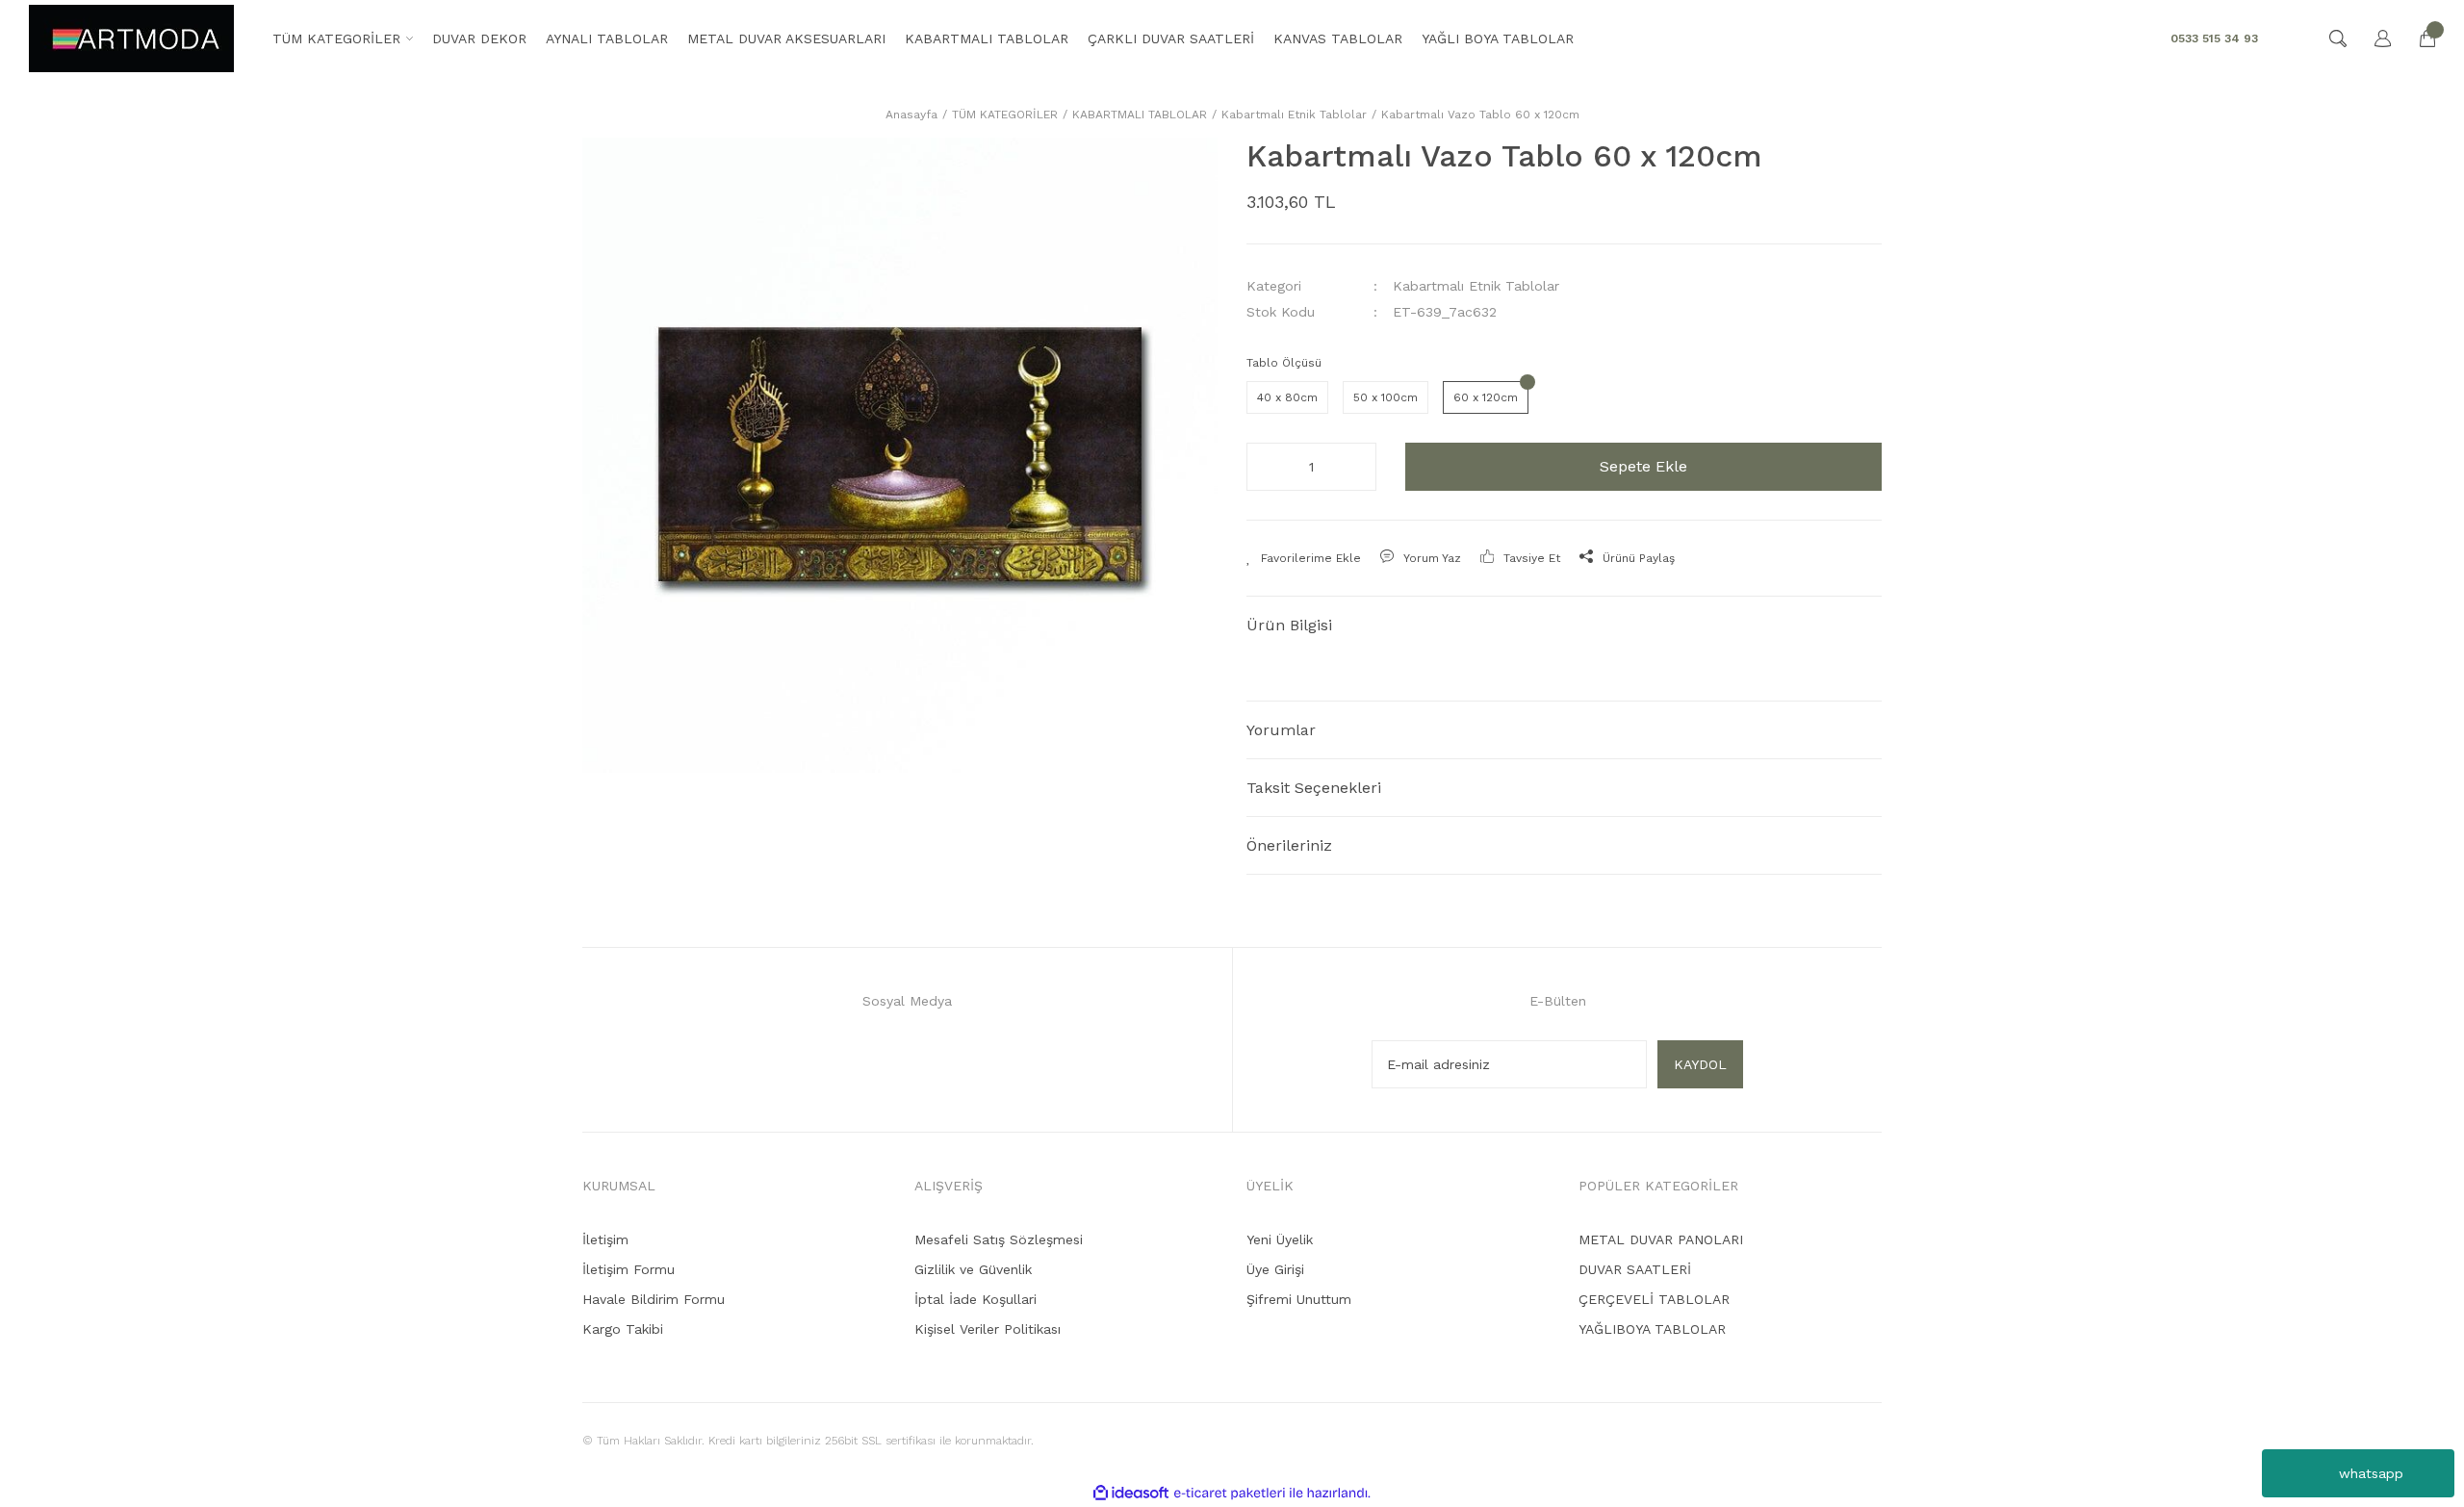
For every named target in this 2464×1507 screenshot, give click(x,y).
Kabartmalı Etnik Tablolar (1476, 286)
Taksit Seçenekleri (1314, 788)
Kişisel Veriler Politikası (988, 1329)
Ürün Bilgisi (1289, 625)
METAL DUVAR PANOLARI (1661, 1239)
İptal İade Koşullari (975, 1299)
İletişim (605, 1239)
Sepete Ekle (1643, 466)
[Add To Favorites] (1304, 558)
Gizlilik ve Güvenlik (973, 1269)
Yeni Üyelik (1280, 1239)
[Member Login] (2374, 38)
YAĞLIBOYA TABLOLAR (1652, 1329)
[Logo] (131, 38)
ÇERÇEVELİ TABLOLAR (1654, 1299)
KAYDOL (1700, 1064)
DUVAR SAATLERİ (1635, 1269)
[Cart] (2418, 38)
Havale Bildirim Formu (654, 1299)
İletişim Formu (629, 1269)
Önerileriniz (1289, 845)
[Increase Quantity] (1356, 467)
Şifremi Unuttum (1299, 1299)
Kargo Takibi (623, 1329)
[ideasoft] (1131, 1493)
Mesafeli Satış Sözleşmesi (999, 1239)
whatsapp (2371, 1473)
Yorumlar (1281, 730)
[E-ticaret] (1230, 1493)
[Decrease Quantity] (1267, 467)
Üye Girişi (1275, 1269)
